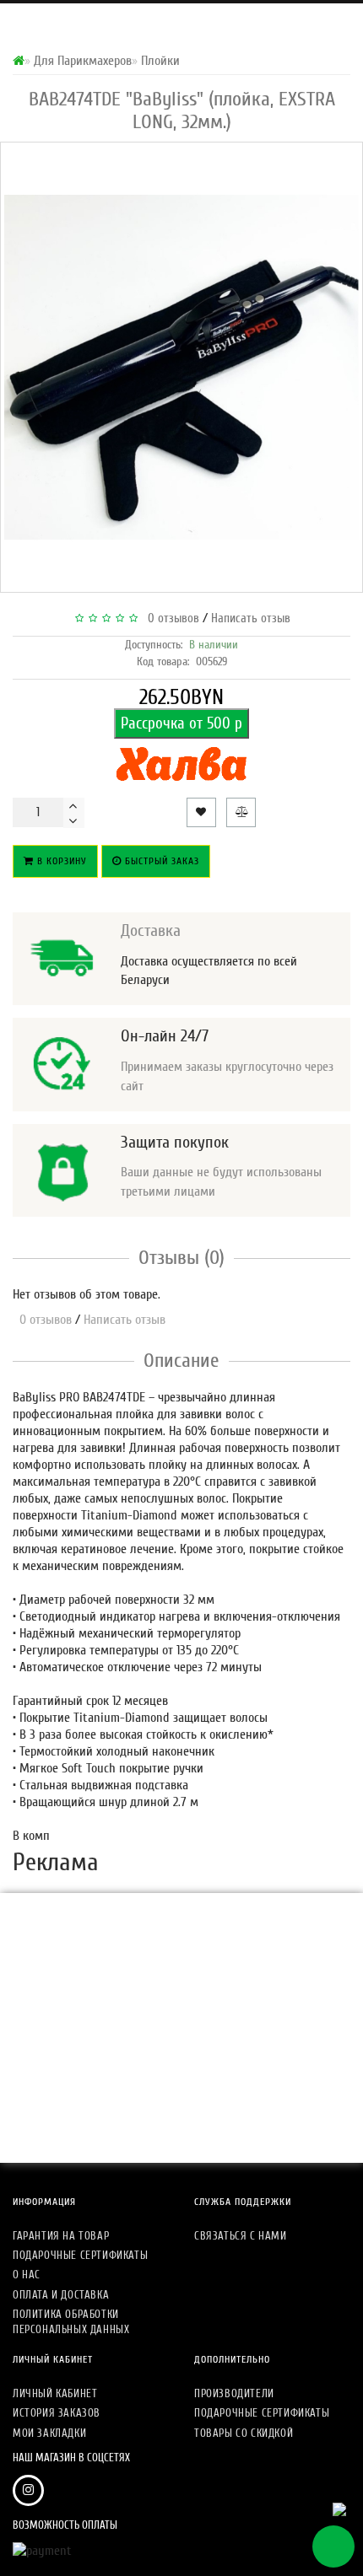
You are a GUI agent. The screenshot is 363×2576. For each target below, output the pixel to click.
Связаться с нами (241, 2236)
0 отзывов (170, 618)
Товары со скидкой (244, 2433)
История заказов (57, 2413)
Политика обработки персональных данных (71, 2322)
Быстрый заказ (160, 861)
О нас (27, 2275)
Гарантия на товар (61, 2236)
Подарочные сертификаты (80, 2255)
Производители (234, 2393)
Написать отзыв (251, 618)
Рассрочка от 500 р (181, 723)
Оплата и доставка (61, 2295)
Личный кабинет (55, 2393)
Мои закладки (49, 2433)
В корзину (60, 861)
